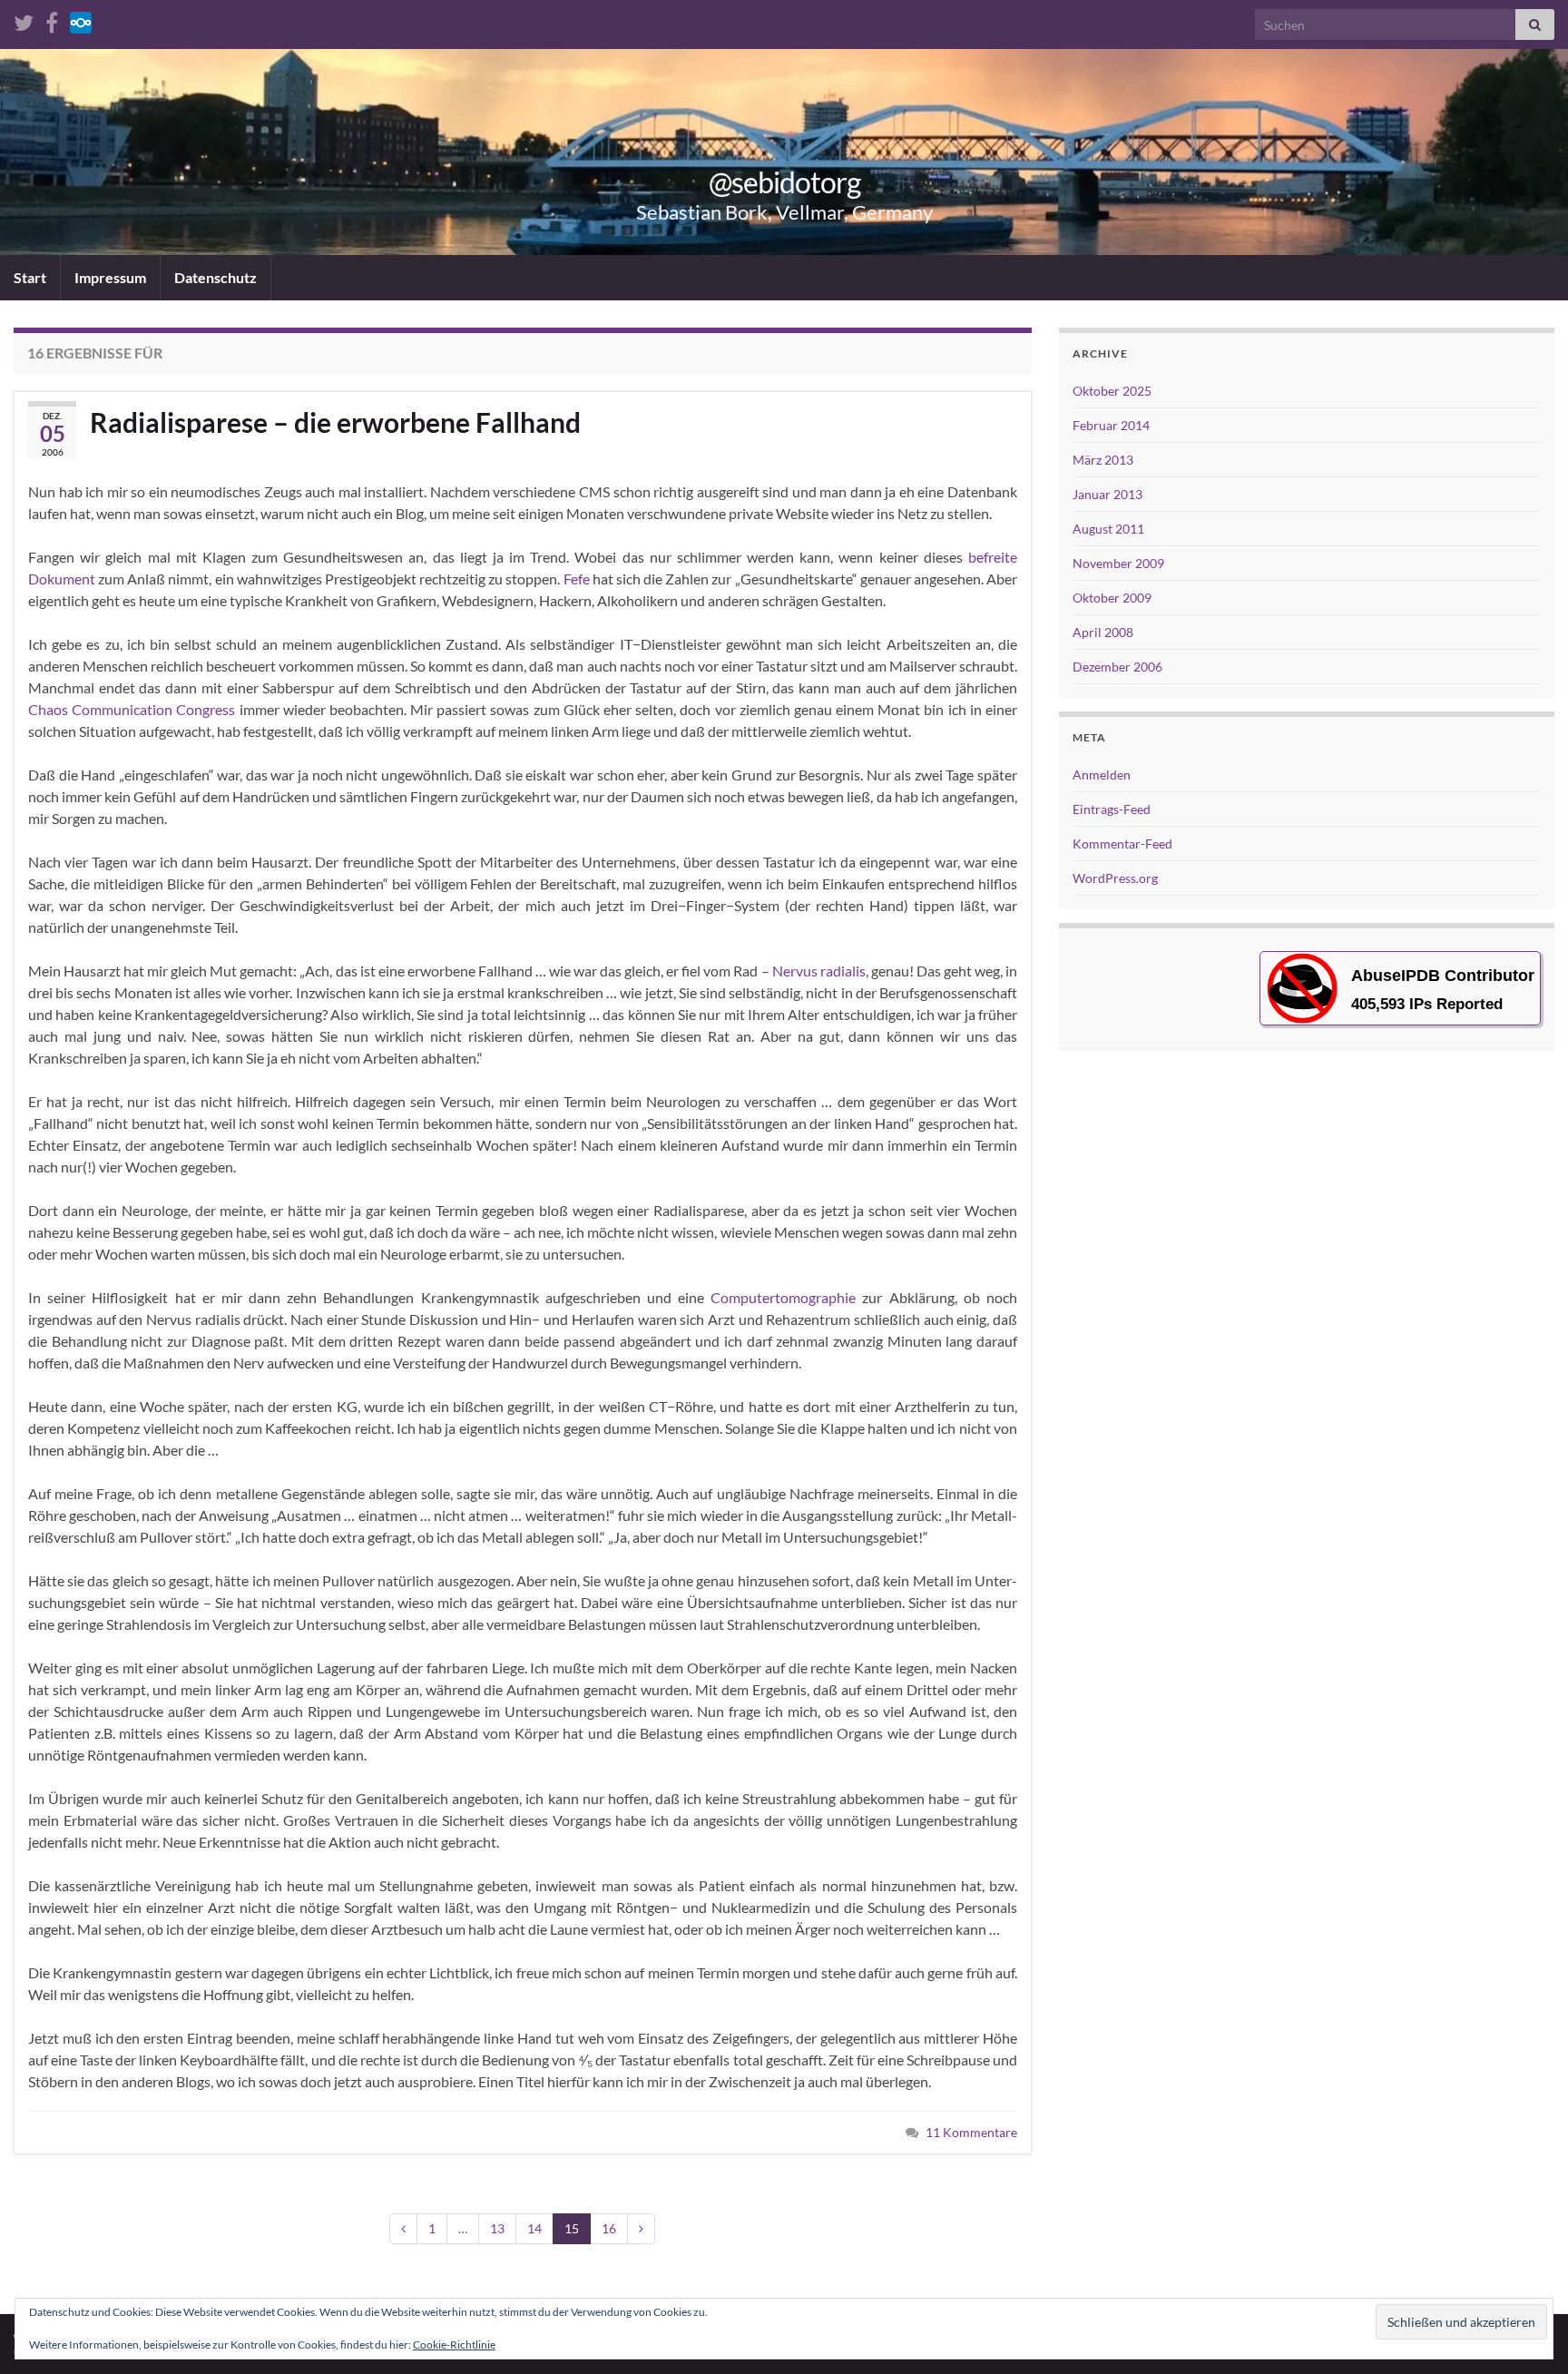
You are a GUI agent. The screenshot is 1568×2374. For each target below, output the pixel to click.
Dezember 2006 (1117, 667)
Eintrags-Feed (1112, 809)
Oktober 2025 (1112, 391)
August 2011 (1108, 529)
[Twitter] (24, 20)
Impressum (110, 277)
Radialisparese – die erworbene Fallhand (335, 422)
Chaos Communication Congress (132, 709)
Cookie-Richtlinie (454, 2345)
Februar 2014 (1111, 425)
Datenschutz (216, 277)
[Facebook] (52, 20)
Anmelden (1102, 775)
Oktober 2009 (1112, 598)
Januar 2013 (1107, 494)
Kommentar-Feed (1122, 844)
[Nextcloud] (81, 20)
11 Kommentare (971, 2132)
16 (609, 2228)
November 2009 (1118, 563)
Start (30, 277)
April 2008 (1103, 632)
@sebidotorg (784, 182)
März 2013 (1103, 460)
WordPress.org (1115, 878)
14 (534, 2228)
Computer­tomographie (783, 1297)
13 (497, 2228)
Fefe (577, 579)
